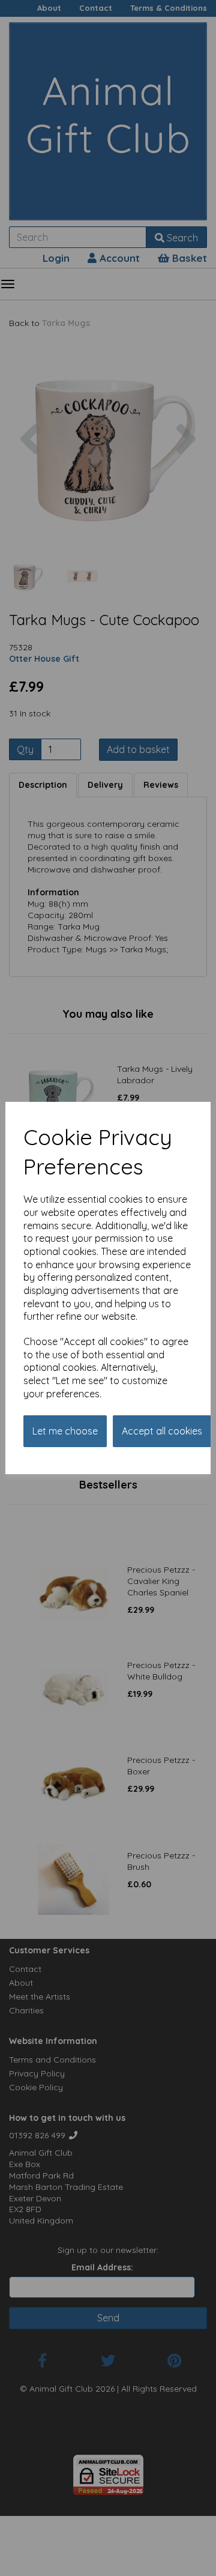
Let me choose (65, 1431)
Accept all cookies (162, 1431)
